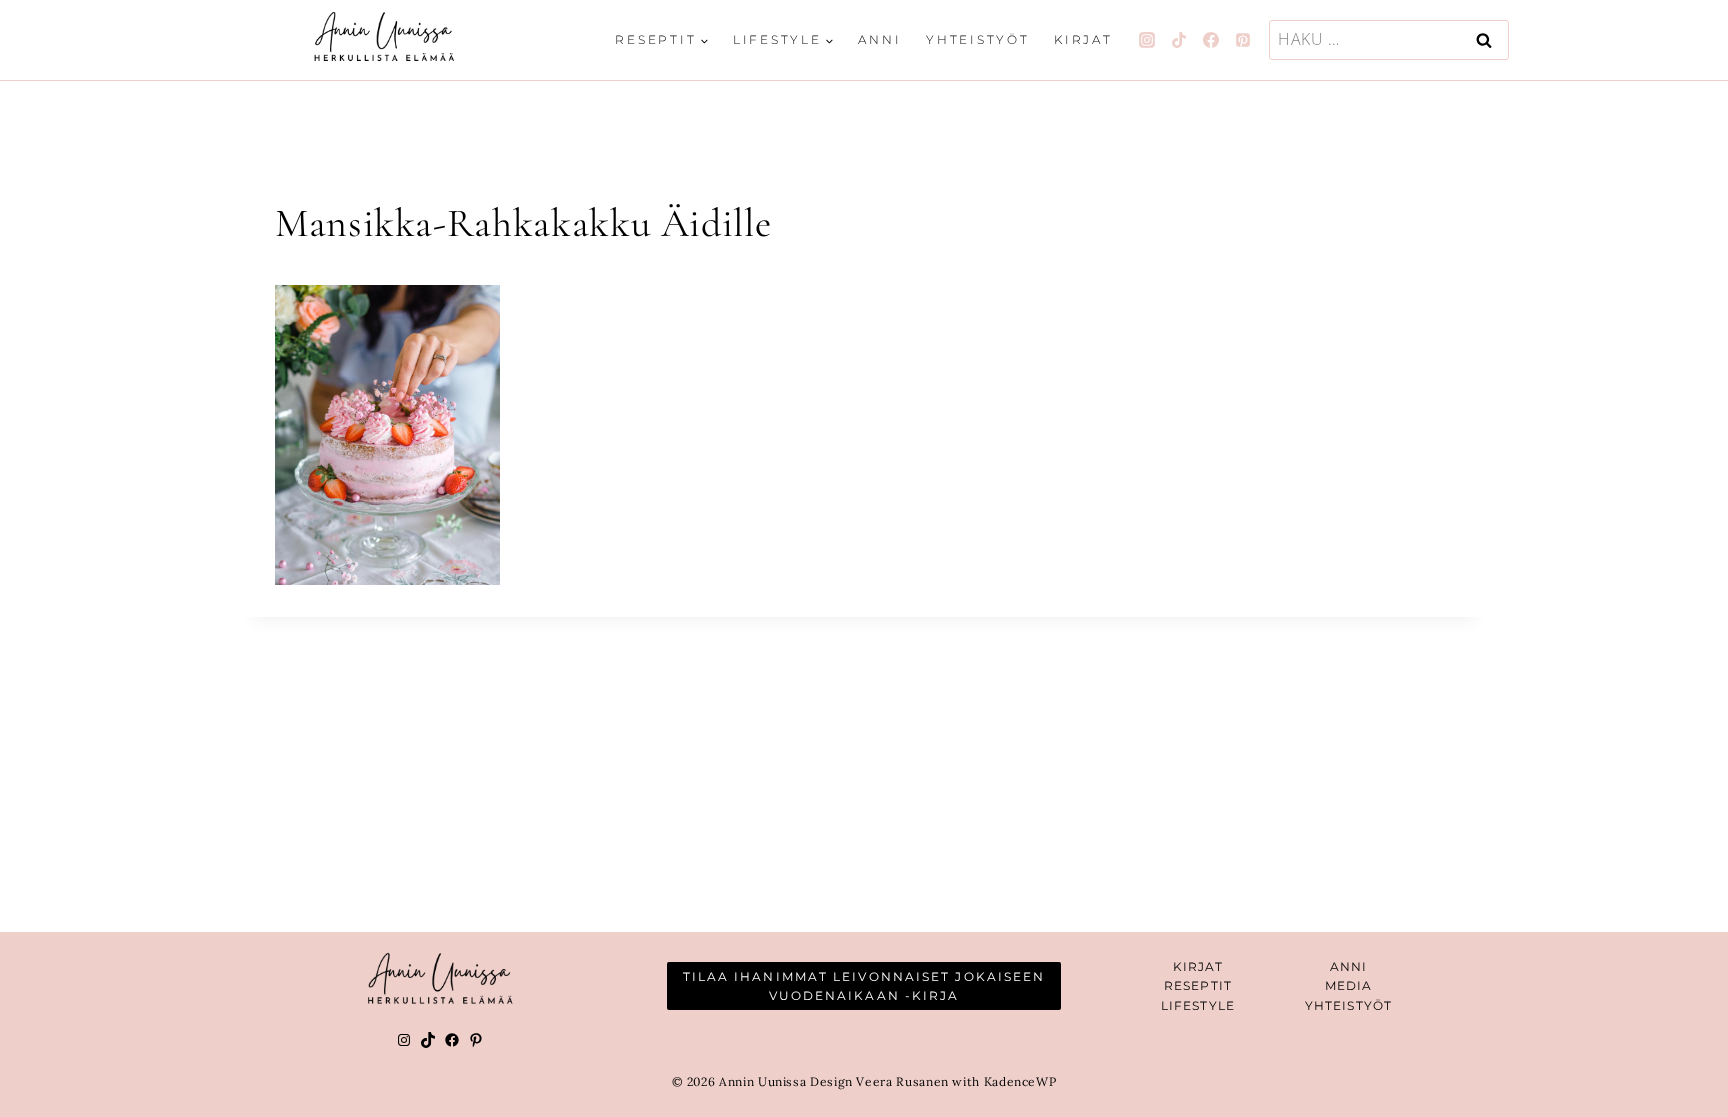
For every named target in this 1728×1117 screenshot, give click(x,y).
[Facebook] (1211, 40)
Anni (879, 39)
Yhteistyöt (978, 39)
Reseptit (1198, 985)
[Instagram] (1147, 40)
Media (1349, 985)
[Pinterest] (1243, 40)
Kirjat (1083, 39)
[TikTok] (1179, 40)
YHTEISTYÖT (1348, 1005)
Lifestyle (1198, 1005)
